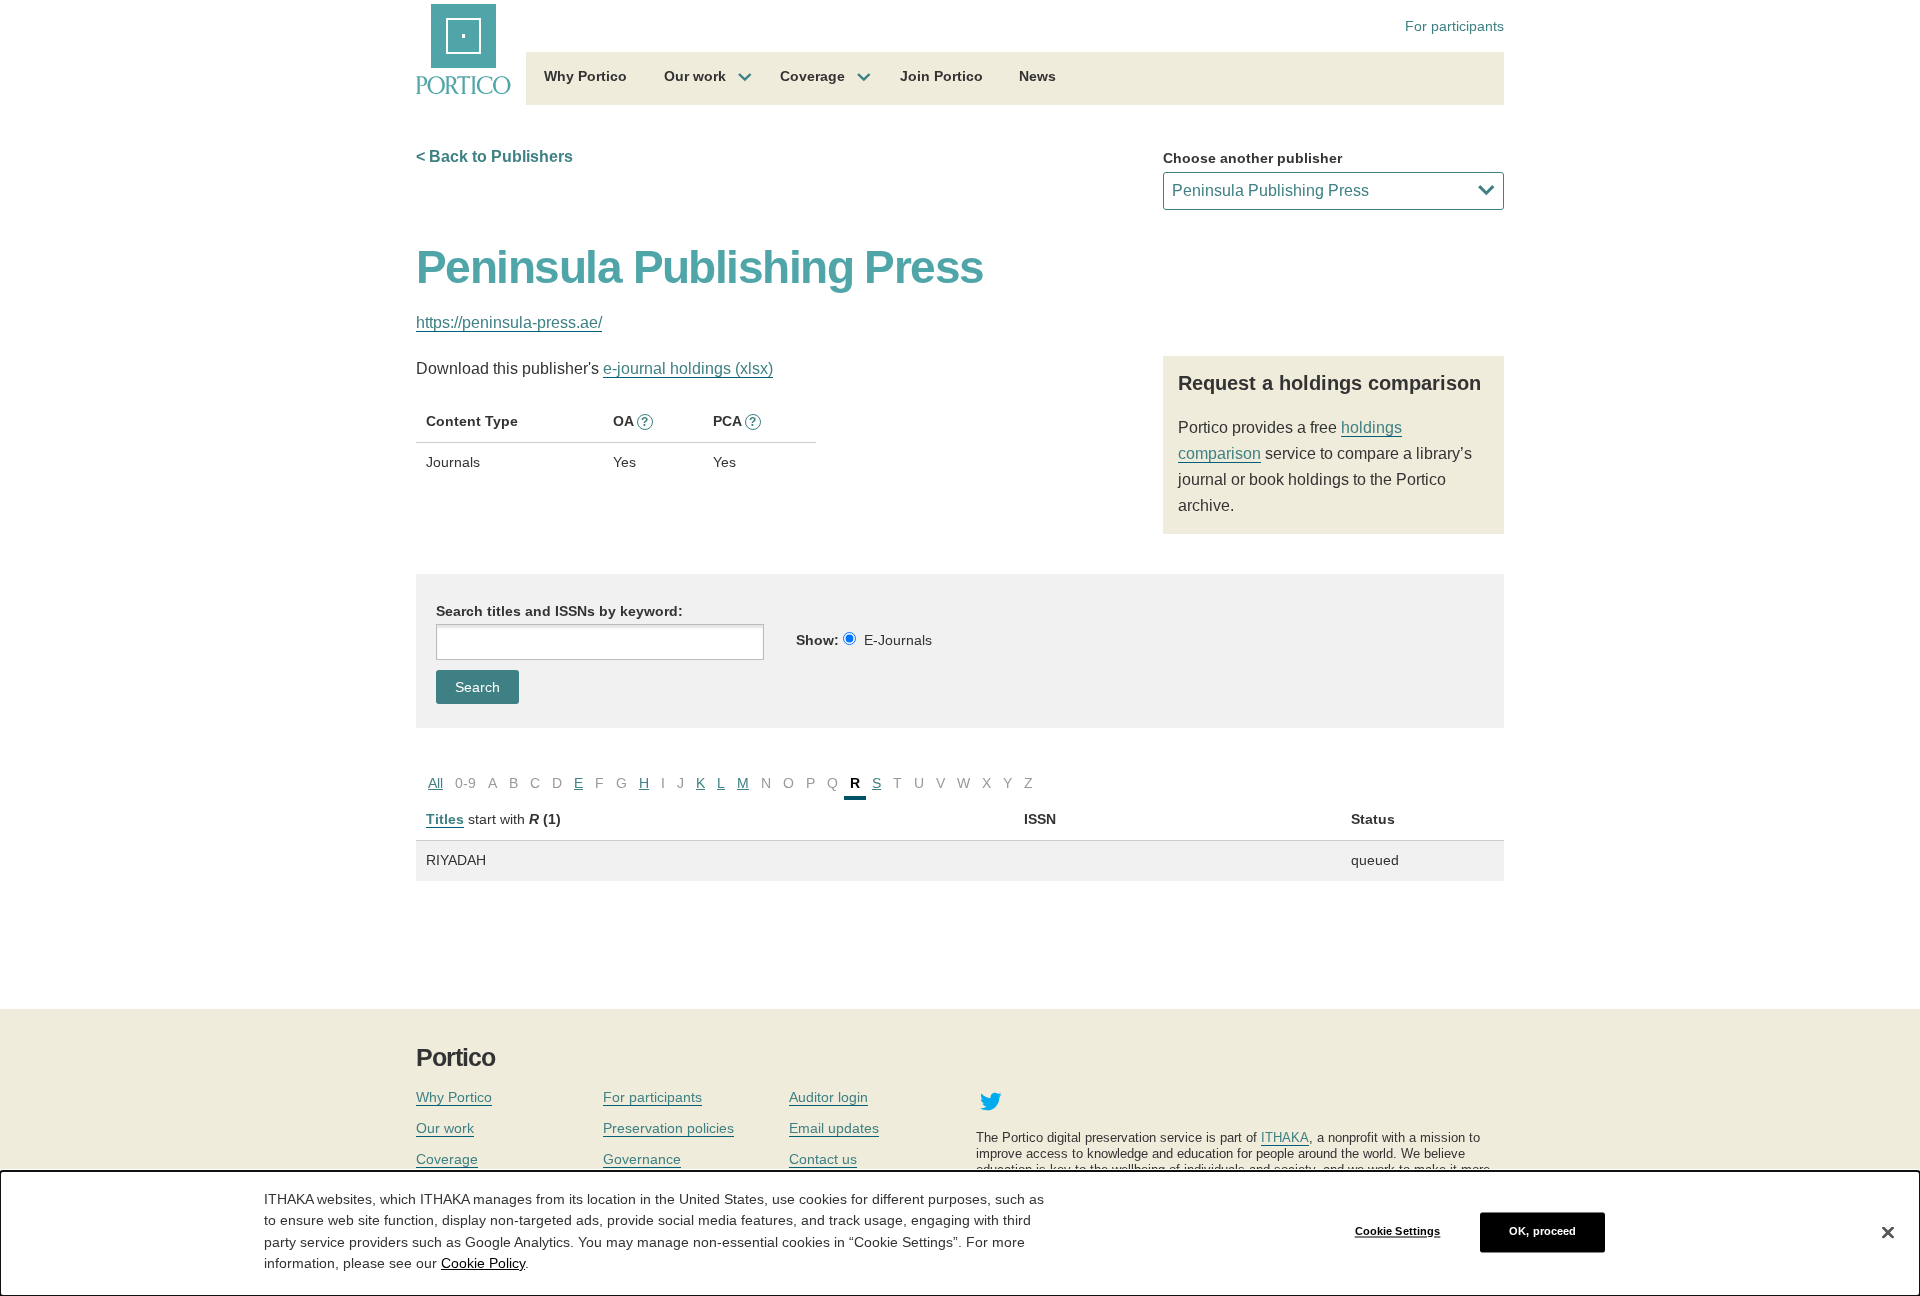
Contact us (823, 1159)
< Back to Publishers (494, 156)
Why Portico (585, 76)
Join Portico (941, 76)
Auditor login (828, 1097)
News (1037, 76)
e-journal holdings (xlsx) (688, 368)
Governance (642, 1159)
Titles (445, 819)
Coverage (812, 76)
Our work (695, 76)
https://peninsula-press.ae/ (509, 322)
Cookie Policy (483, 1262)
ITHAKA (1285, 1137)
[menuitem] (585, 79)
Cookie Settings (1398, 1232)
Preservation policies (668, 1128)
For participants (1454, 26)
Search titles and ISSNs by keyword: (559, 611)
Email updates (834, 1128)
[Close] (1888, 1232)
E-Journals (898, 640)
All (435, 783)
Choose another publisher (1252, 158)
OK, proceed (1542, 1232)
